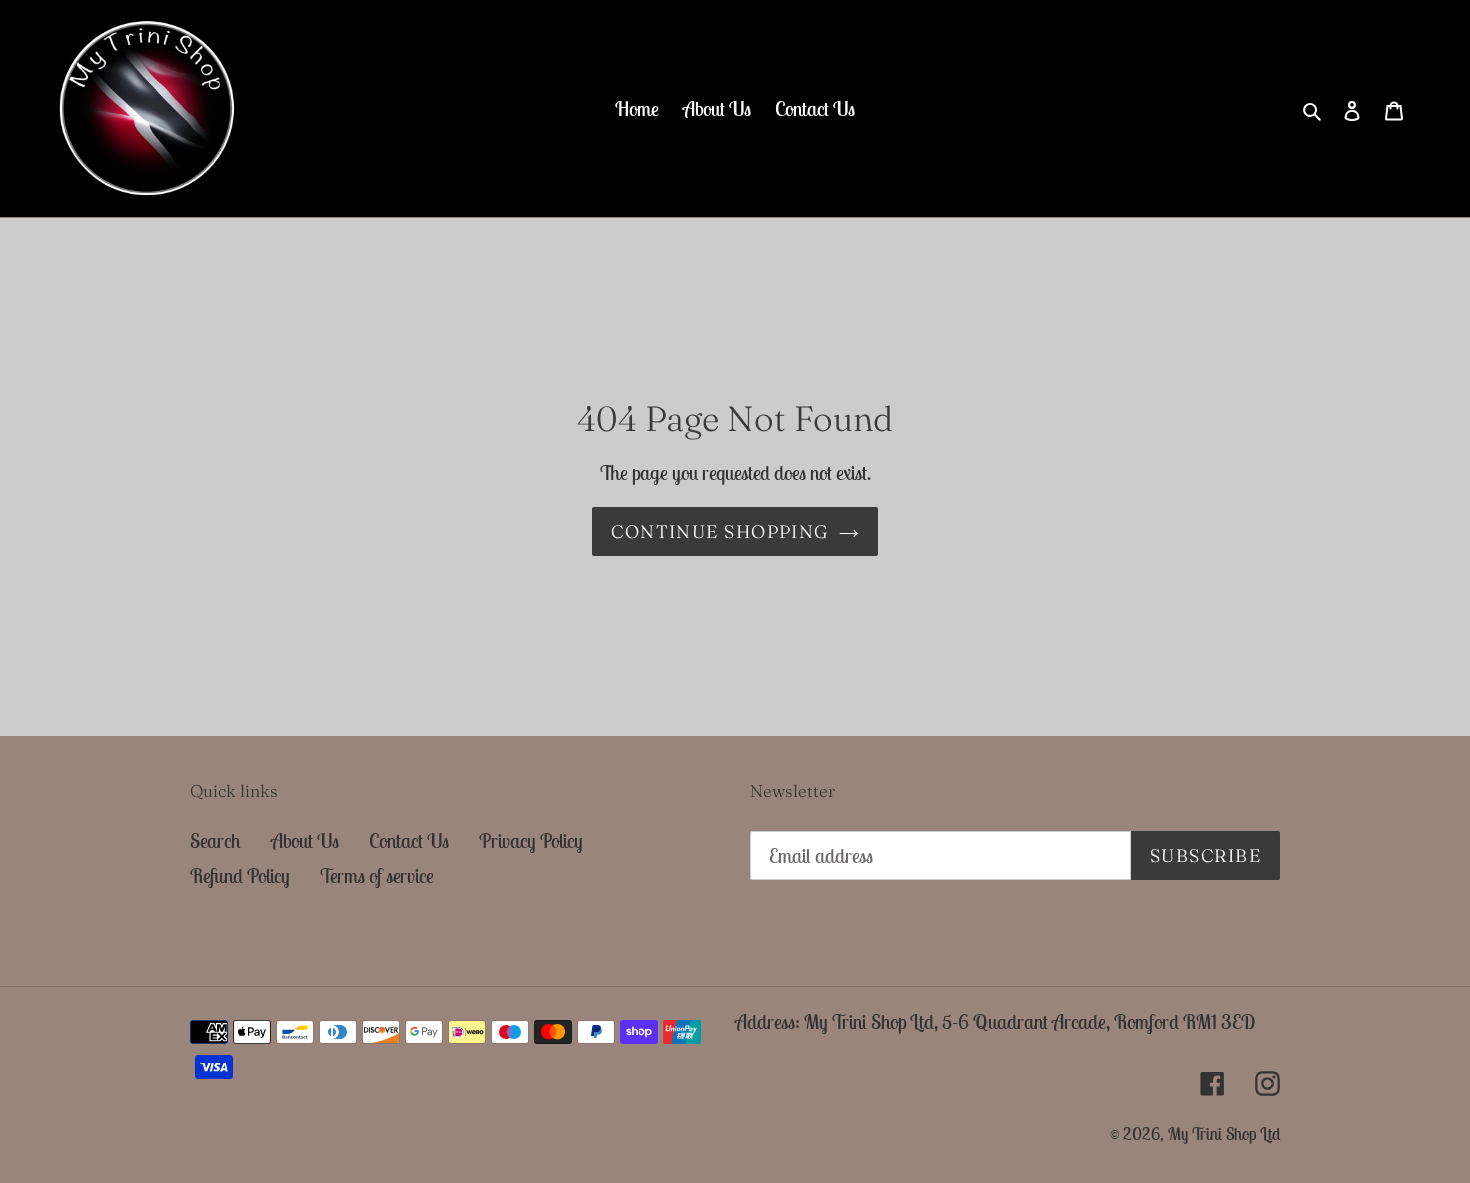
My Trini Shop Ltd (1224, 1134)
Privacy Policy (531, 840)
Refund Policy (240, 875)
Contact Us (409, 840)
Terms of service (377, 875)
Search (215, 840)
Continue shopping (719, 531)
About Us (305, 840)
